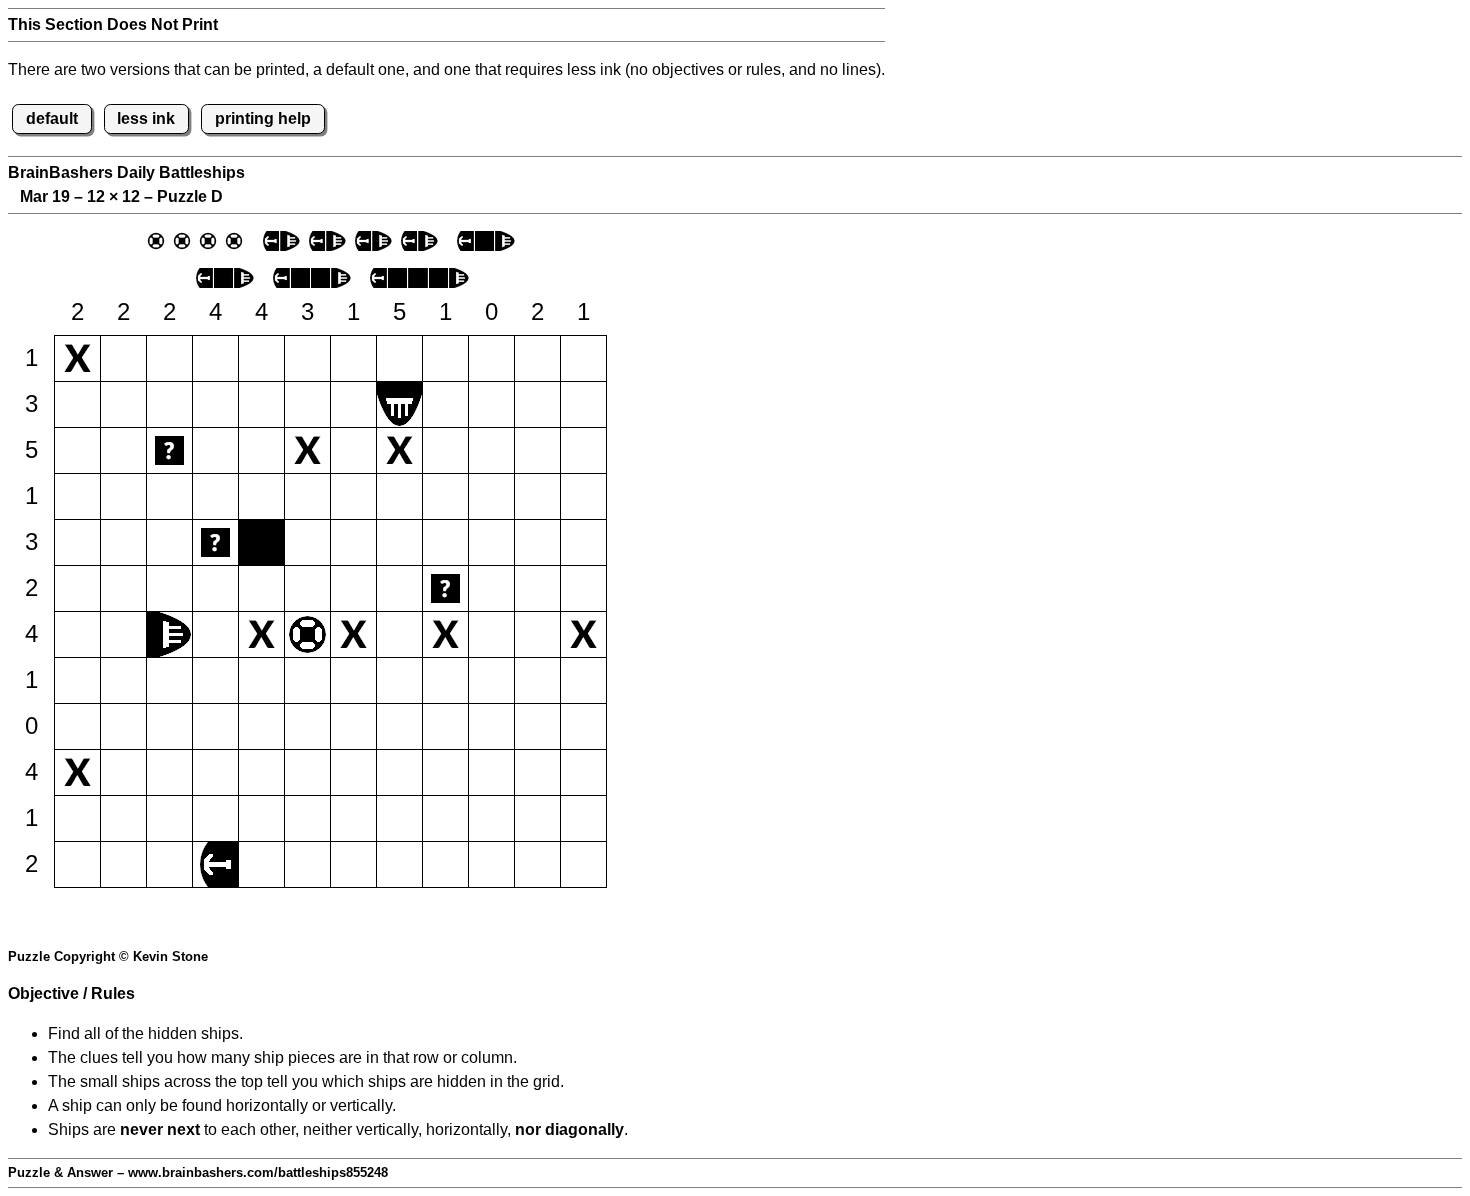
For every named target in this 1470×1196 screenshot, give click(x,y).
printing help (263, 118)
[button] (77, 358)
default (52, 118)
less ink (146, 118)
